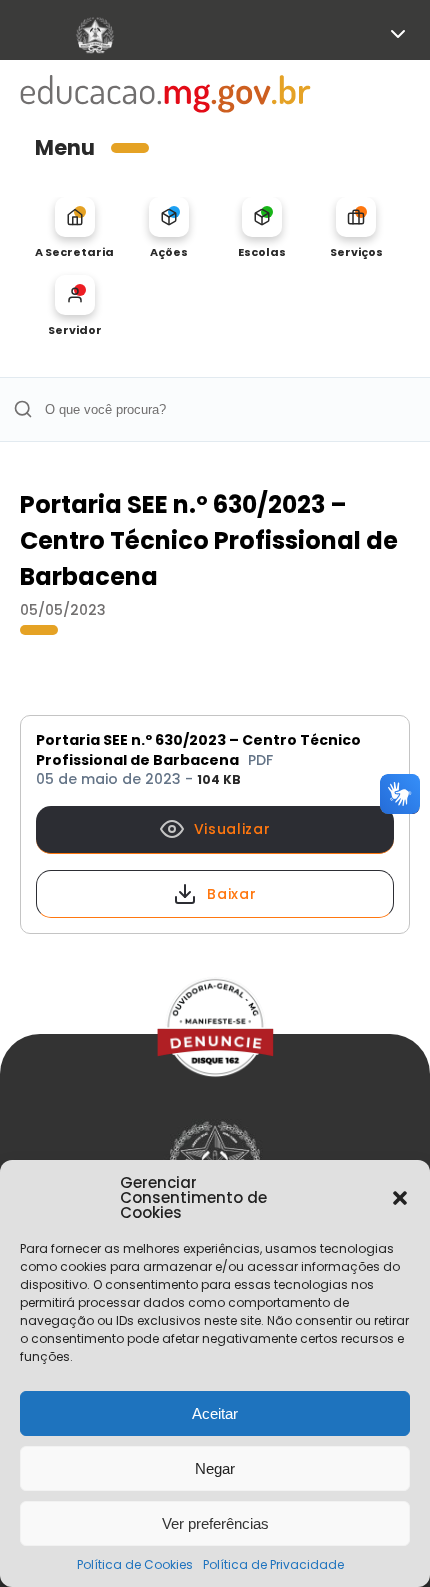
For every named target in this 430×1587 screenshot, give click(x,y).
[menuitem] (74, 228)
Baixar (231, 894)
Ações (169, 251)
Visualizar (232, 829)
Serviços (356, 251)
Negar (215, 1468)
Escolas (262, 251)
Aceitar (215, 1413)
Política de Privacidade (273, 1564)
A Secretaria (74, 251)
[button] (400, 1198)
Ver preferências (215, 1523)
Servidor (75, 329)
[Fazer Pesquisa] (22, 409)
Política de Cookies (135, 1564)
